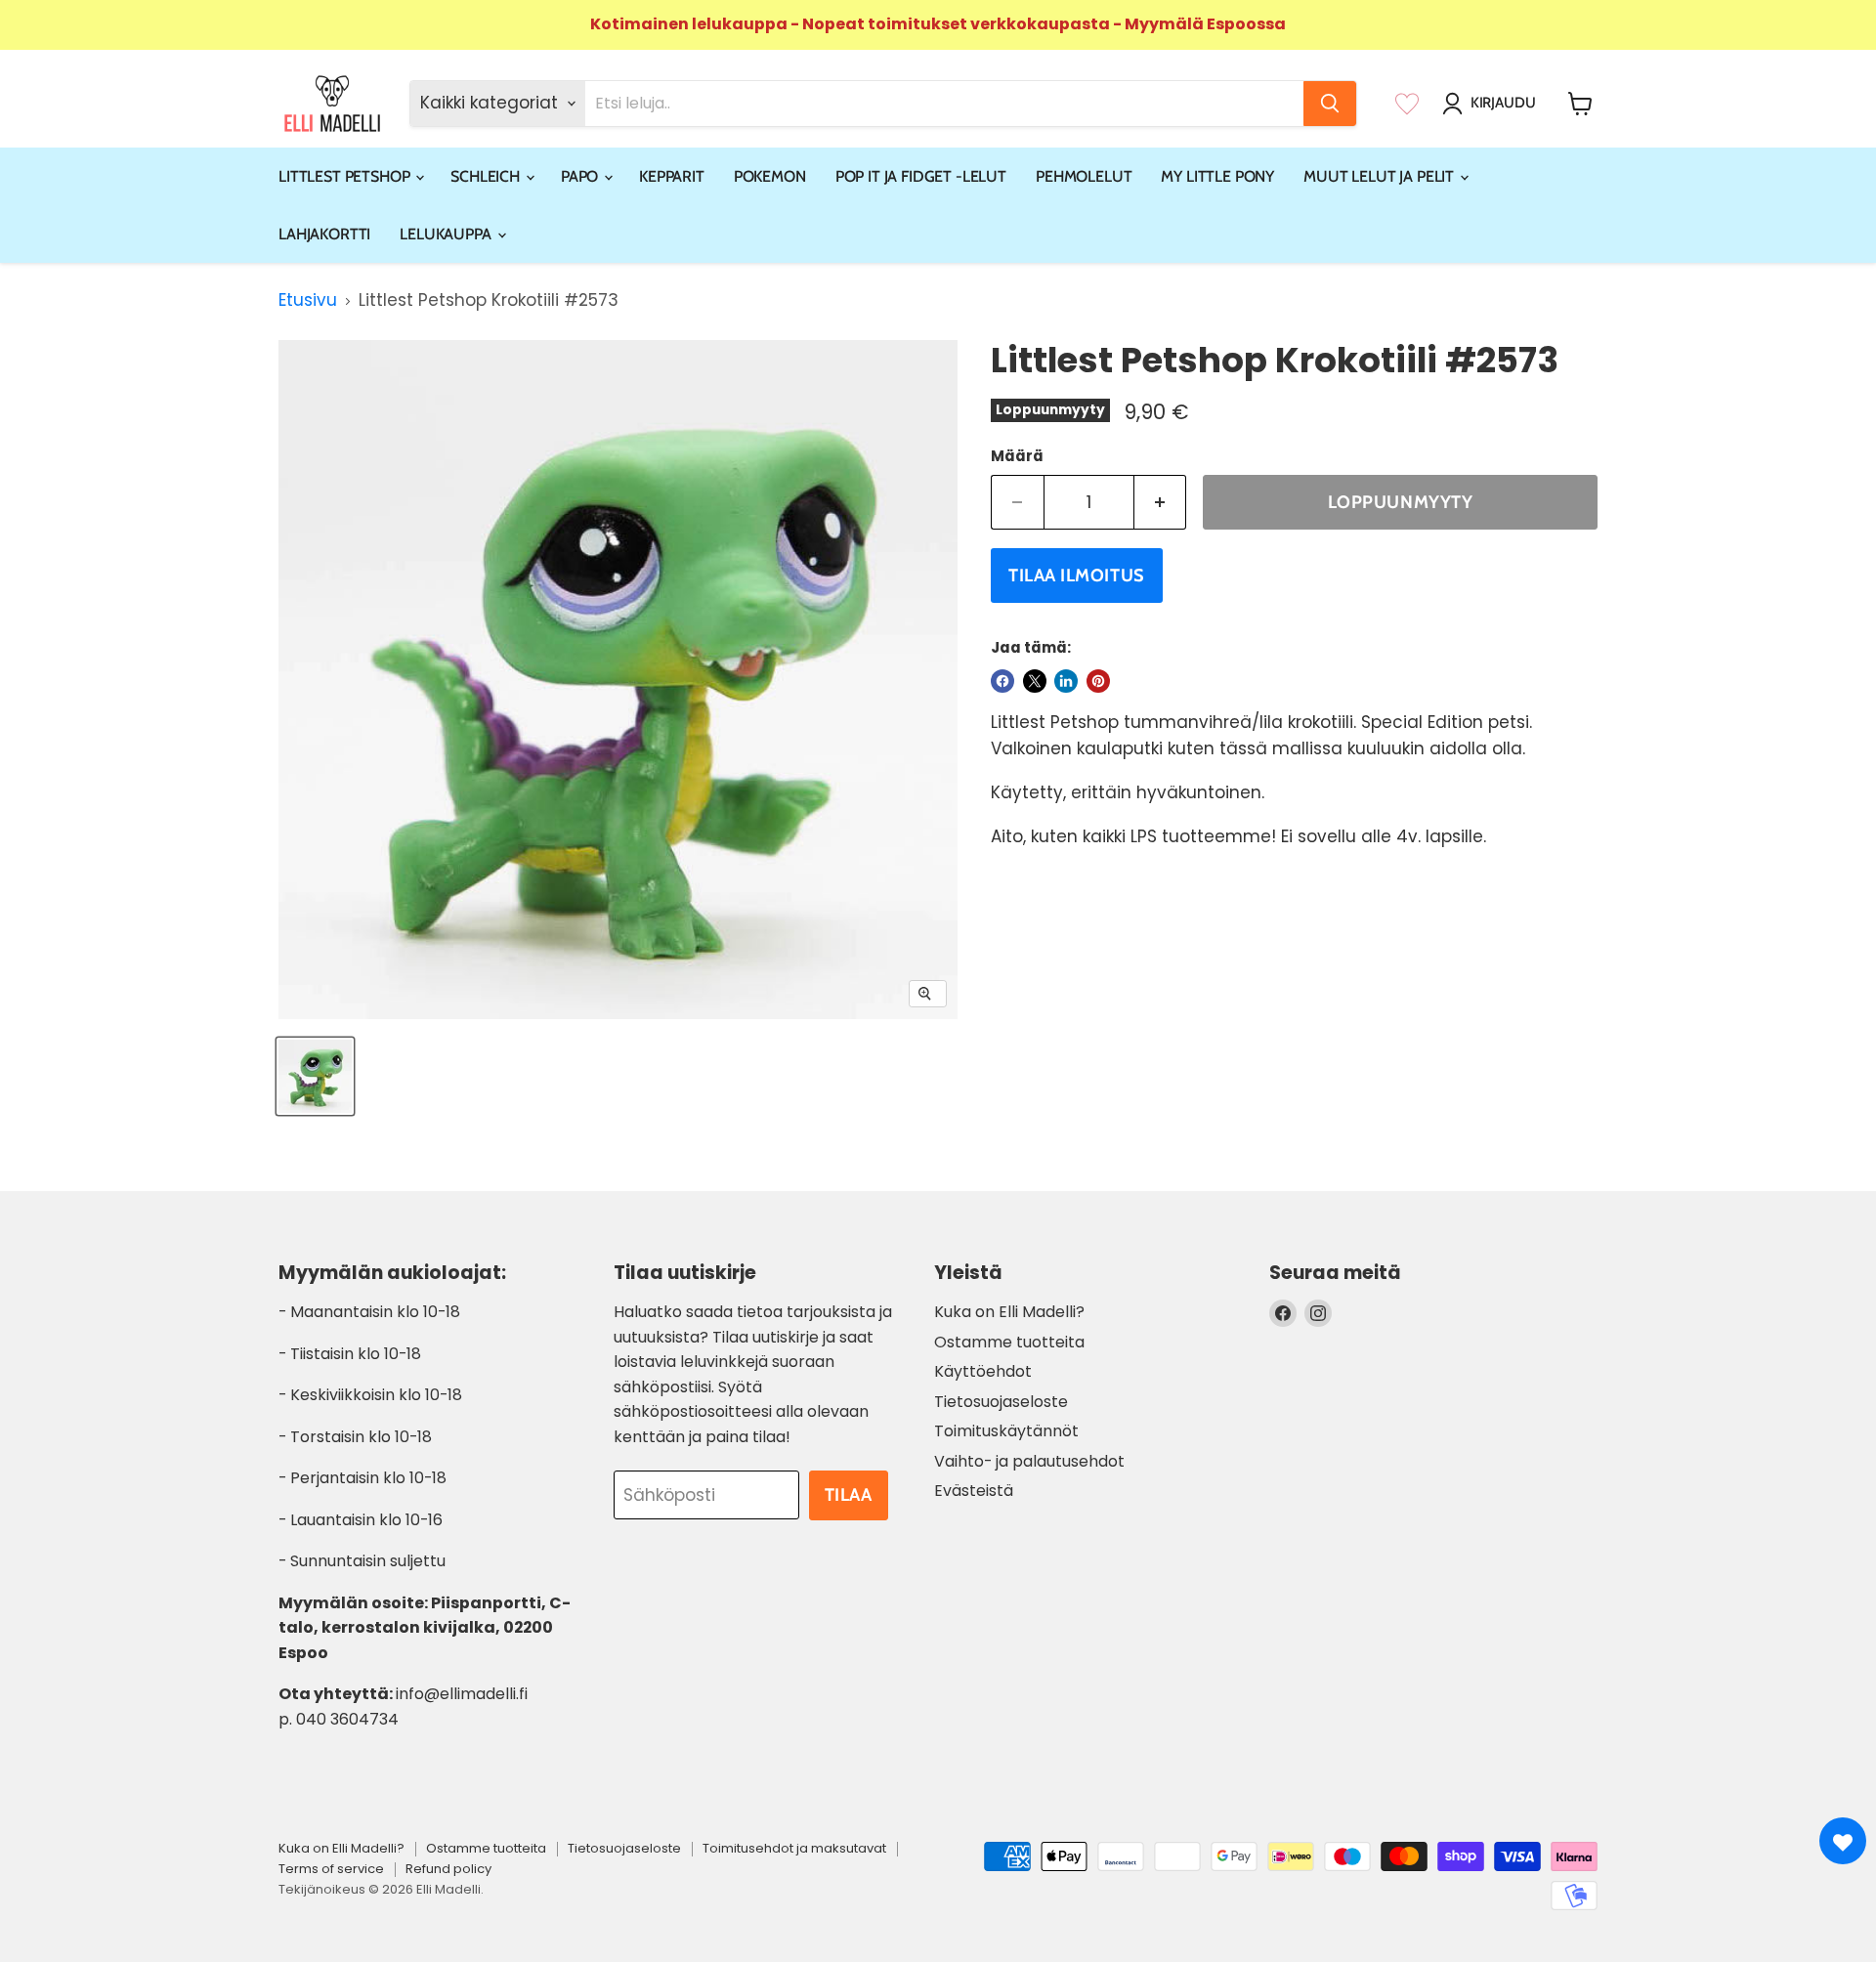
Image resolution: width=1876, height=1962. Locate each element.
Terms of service (331, 1869)
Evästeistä (974, 1491)
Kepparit (672, 176)
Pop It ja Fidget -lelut (921, 176)
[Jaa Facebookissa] (1002, 681)
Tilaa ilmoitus (1077, 576)
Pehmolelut (1084, 176)
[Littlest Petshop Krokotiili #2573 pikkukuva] (315, 1076)
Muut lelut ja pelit (1381, 176)
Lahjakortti (324, 234)
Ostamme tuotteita (1009, 1342)
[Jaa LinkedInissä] (1066, 681)
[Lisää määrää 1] (1161, 503)
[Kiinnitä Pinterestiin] (1098, 681)
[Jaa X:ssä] (1035, 681)
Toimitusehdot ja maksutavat (794, 1848)
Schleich (487, 176)
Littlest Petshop (346, 176)
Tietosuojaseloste (1001, 1402)
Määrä (1017, 456)
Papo (581, 176)
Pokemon (770, 176)
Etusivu (308, 301)
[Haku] (1330, 104)
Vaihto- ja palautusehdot (1029, 1461)
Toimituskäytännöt (1006, 1431)
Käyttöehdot (983, 1371)
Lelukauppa (447, 234)
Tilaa (849, 1495)
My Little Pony (1217, 176)
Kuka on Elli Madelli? (1009, 1312)
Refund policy (448, 1869)
